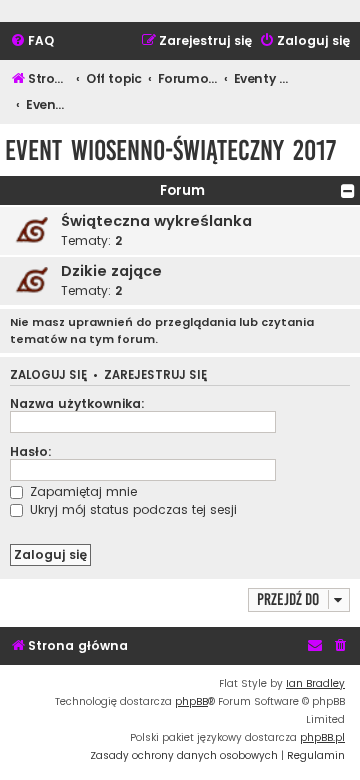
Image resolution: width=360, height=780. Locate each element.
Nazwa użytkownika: (77, 403)
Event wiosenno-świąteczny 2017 (170, 150)
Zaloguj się (48, 375)
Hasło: (31, 451)
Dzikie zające (111, 271)
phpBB (191, 701)
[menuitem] (32, 41)
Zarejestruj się (155, 375)
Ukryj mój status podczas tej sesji (131, 509)
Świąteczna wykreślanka (156, 221)
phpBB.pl (322, 737)
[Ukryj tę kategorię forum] (348, 191)
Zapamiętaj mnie (81, 491)
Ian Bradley (315, 683)
